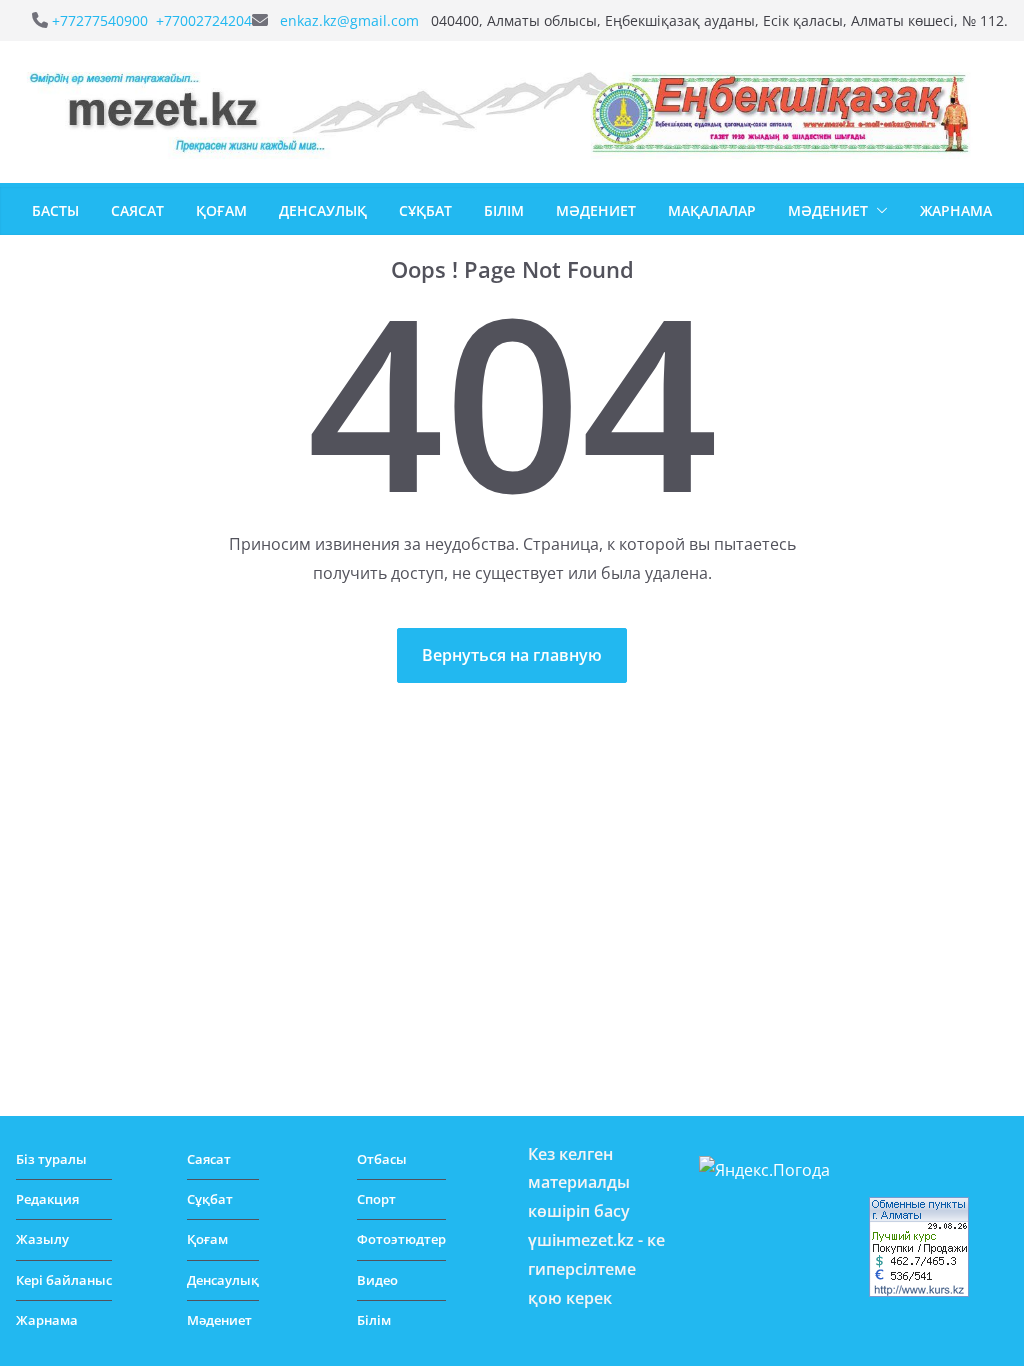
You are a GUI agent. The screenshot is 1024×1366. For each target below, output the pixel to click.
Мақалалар (712, 210)
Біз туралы (51, 1159)
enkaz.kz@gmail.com (351, 20)
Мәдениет (596, 210)
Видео (377, 1280)
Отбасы (382, 1159)
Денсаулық (323, 210)
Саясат (137, 210)
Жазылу (42, 1239)
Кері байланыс (64, 1280)
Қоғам (221, 210)
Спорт (376, 1199)
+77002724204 (204, 20)
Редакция (47, 1199)
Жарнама (956, 210)
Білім (504, 210)
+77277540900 (102, 20)
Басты (55, 210)
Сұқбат (425, 210)
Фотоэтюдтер (401, 1239)
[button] (878, 211)
